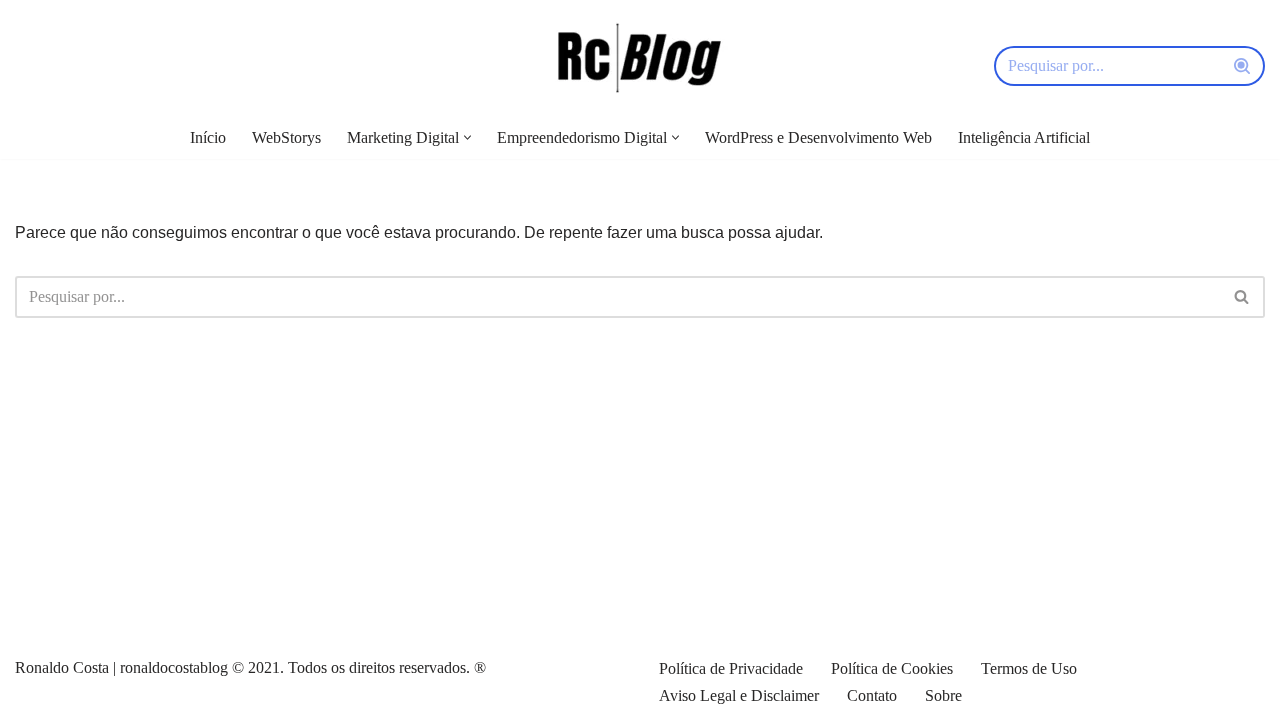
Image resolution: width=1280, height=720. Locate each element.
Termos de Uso (1029, 668)
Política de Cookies (892, 668)
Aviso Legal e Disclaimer (739, 694)
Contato (872, 694)
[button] (467, 137)
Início (208, 137)
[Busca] (1242, 66)
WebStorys (286, 137)
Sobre (943, 694)
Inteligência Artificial (1024, 137)
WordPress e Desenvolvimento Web (818, 137)
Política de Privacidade (731, 668)
